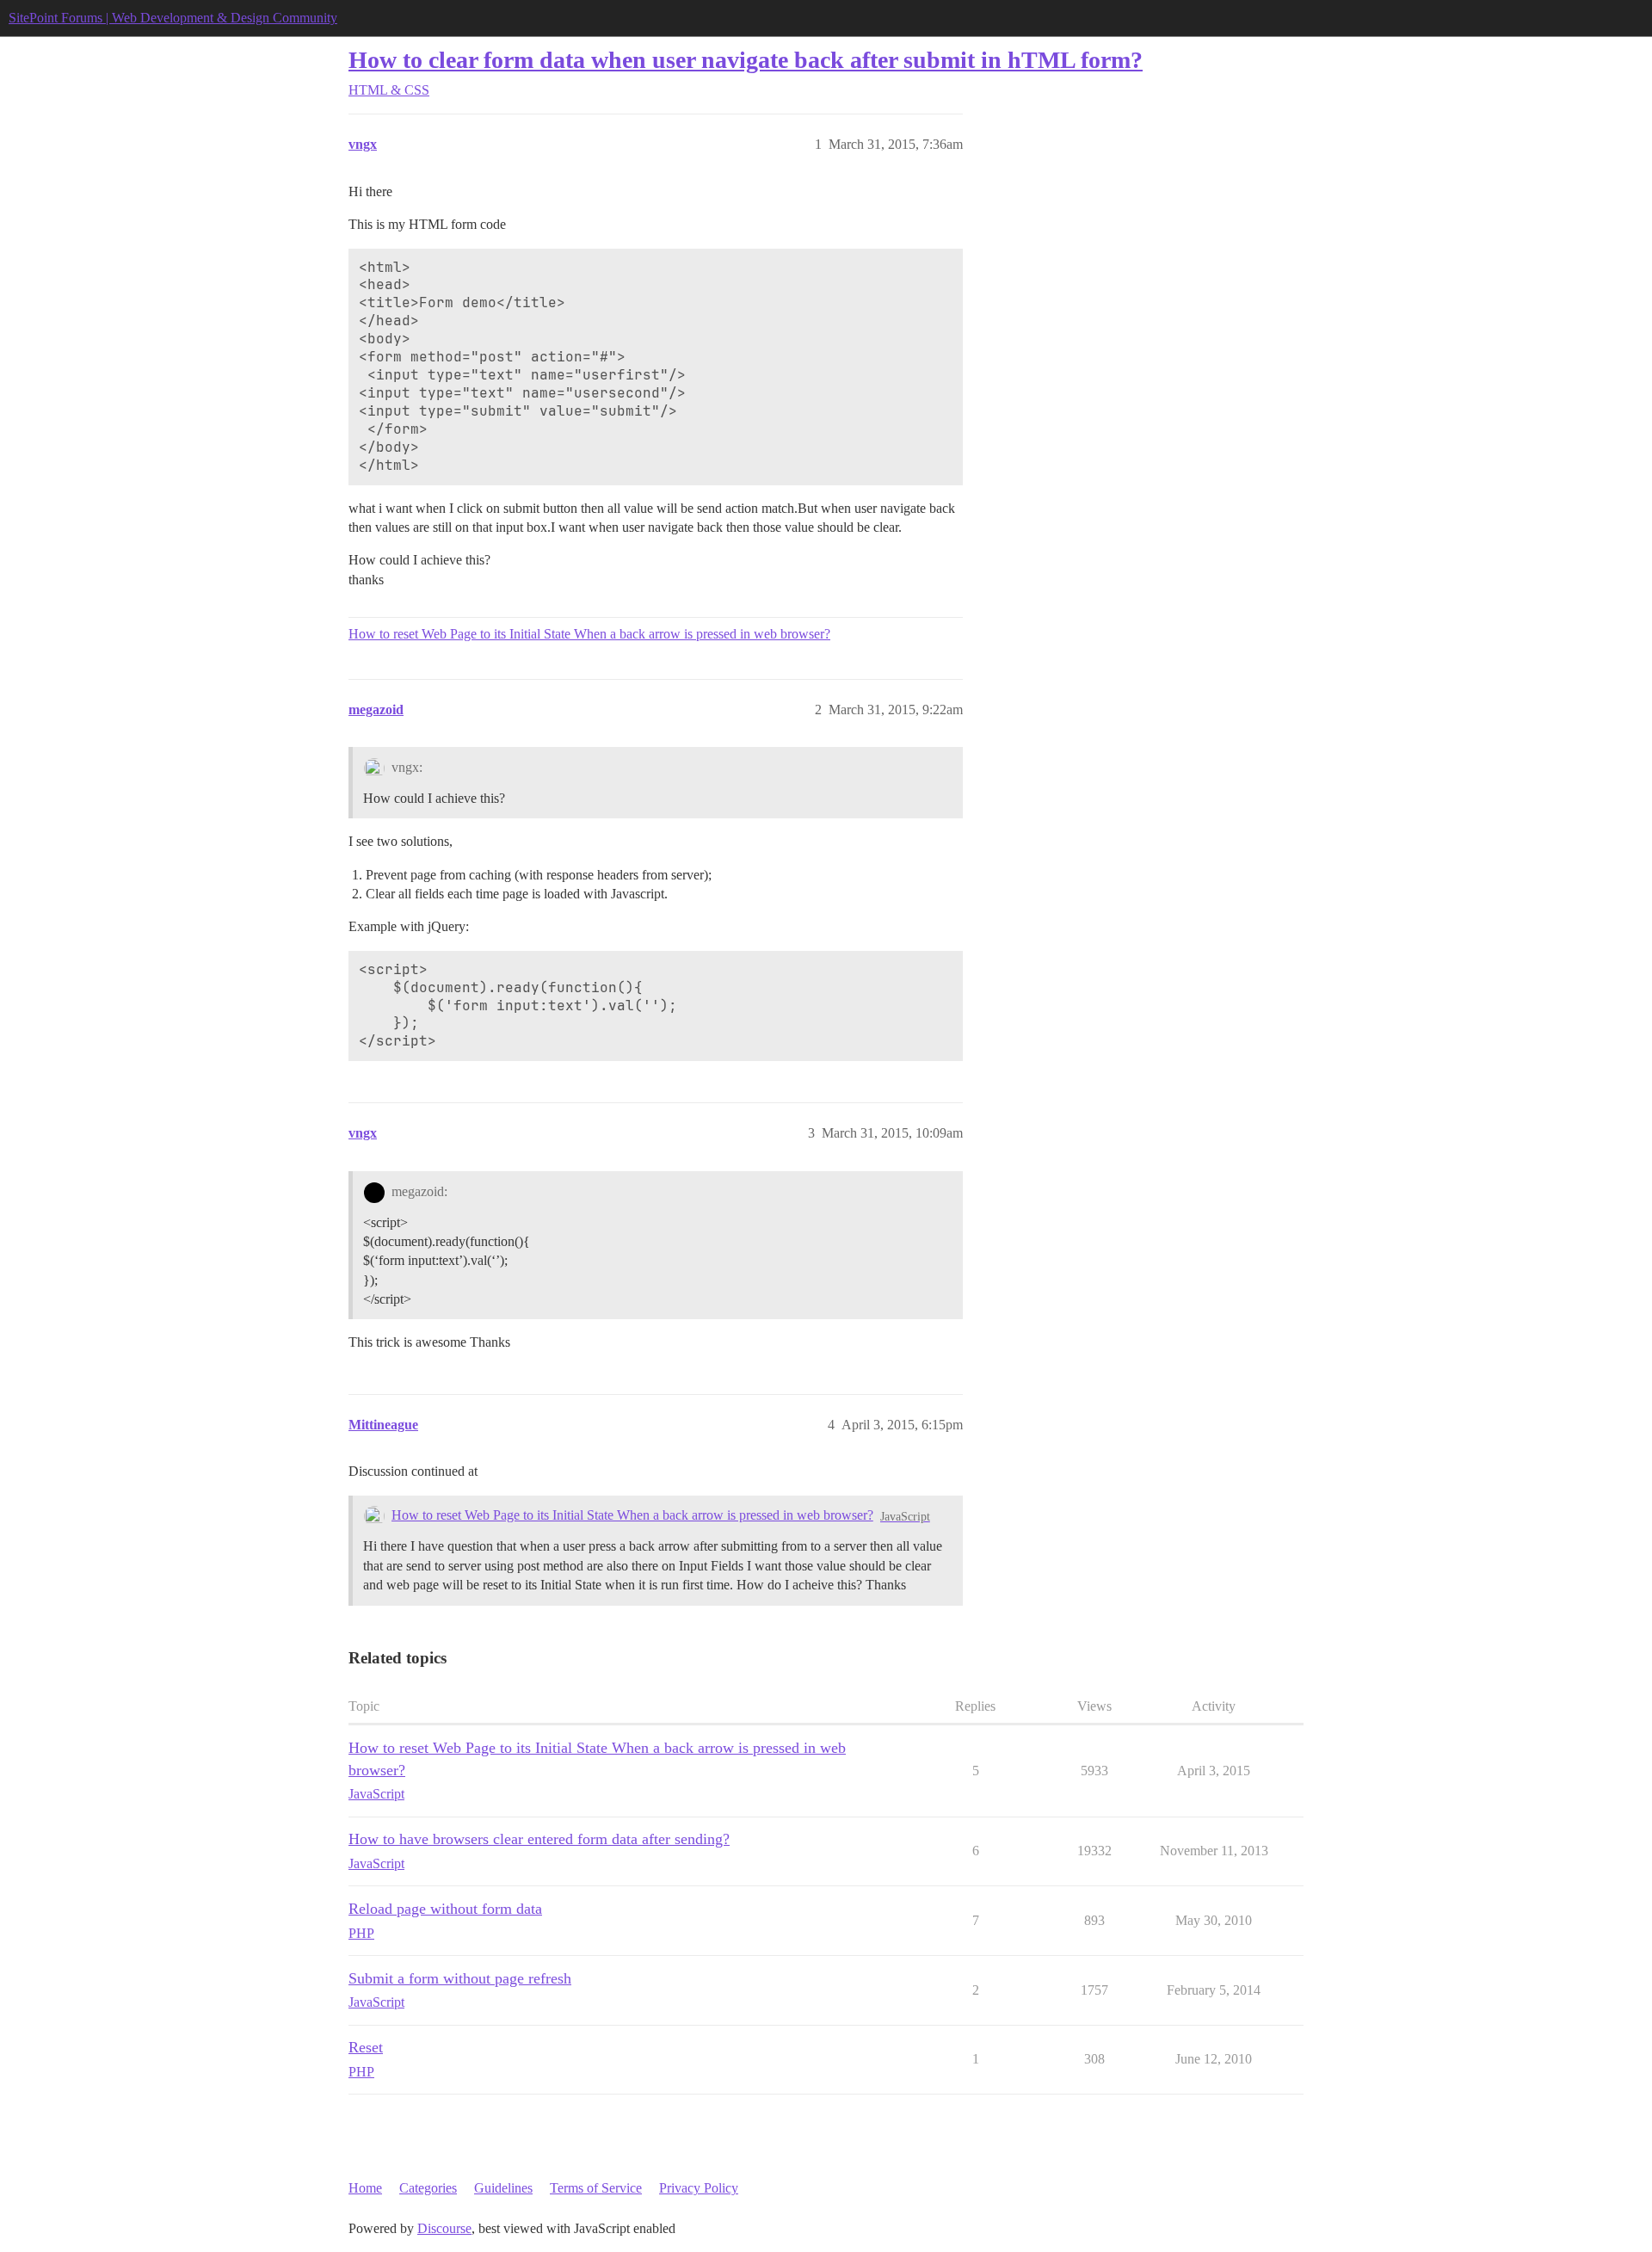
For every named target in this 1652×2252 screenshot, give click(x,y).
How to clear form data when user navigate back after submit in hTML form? (746, 60)
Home (365, 2188)
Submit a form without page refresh (460, 1978)
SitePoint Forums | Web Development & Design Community (173, 18)
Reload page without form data (445, 1909)
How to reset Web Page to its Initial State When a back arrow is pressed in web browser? (589, 634)
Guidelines (503, 2188)
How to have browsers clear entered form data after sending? (539, 1839)
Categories (428, 2188)
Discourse (444, 2228)
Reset (366, 2047)
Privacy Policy (699, 2188)
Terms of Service (596, 2188)
